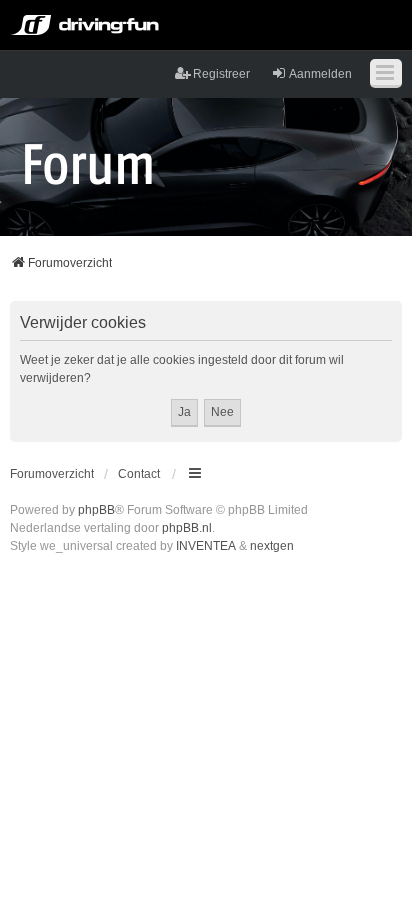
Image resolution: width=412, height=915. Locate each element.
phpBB (96, 510)
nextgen (272, 546)
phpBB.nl (187, 528)
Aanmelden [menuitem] (320, 74)
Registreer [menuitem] (221, 74)
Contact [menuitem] (139, 474)
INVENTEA (206, 546)
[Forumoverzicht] (88, 163)
